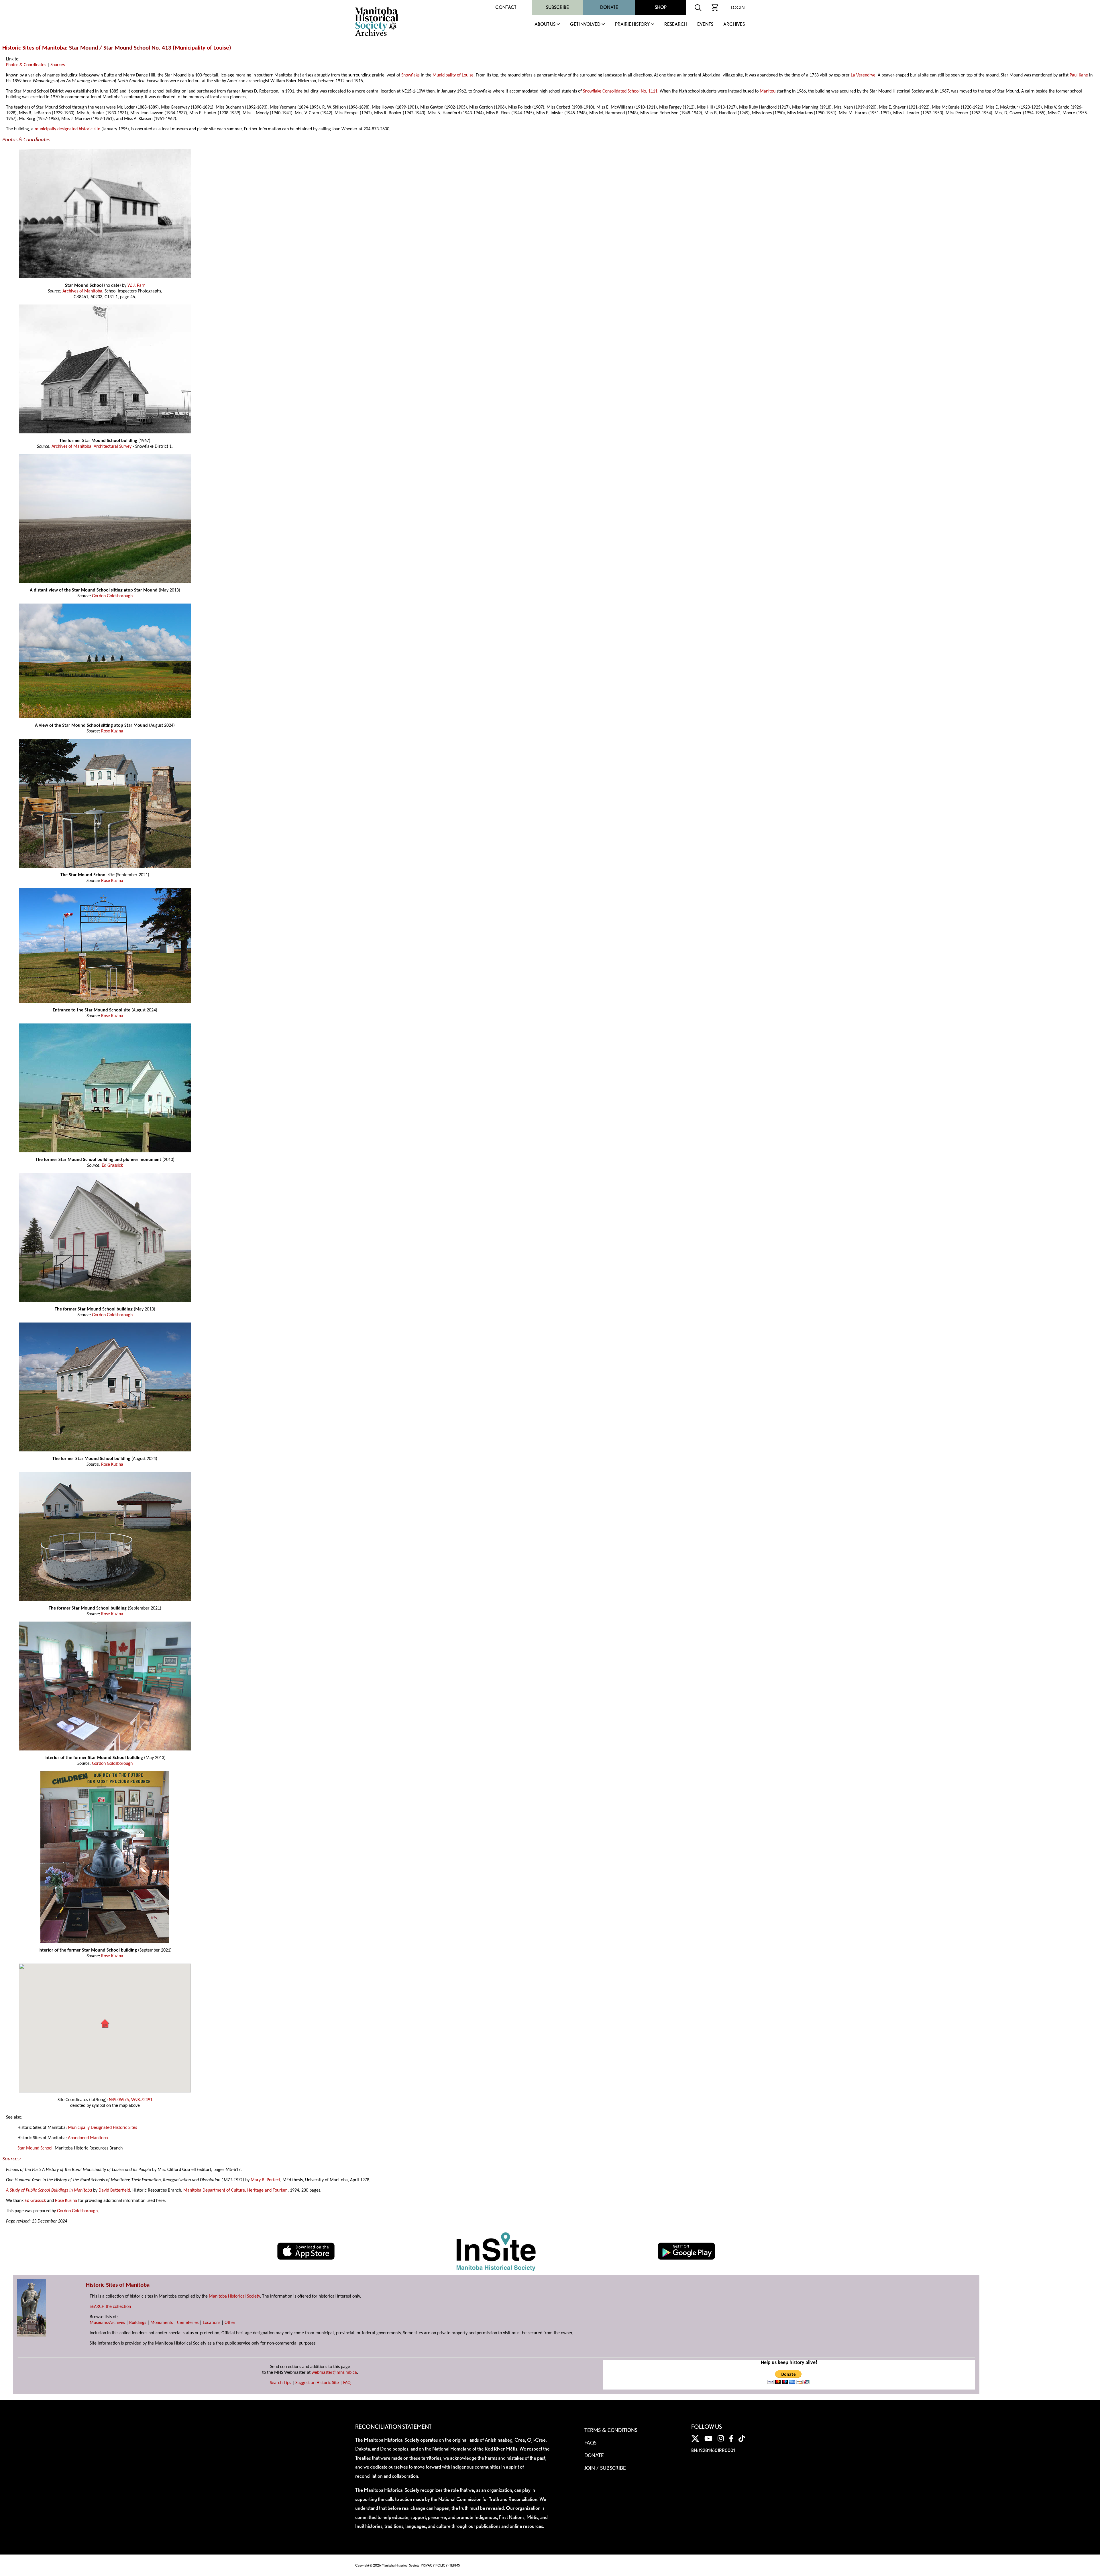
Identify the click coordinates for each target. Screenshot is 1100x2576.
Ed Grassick (112, 1166)
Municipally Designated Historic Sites (102, 2128)
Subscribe (557, 7)
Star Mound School (35, 2148)
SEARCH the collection (110, 2307)
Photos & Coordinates (26, 65)
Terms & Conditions (611, 2430)
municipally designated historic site (67, 129)
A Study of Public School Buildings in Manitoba (49, 2190)
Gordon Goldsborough (112, 596)
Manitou (768, 91)
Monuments (162, 2323)
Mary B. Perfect (265, 2180)
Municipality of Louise (202, 48)
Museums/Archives (107, 2323)
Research (676, 24)
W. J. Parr (136, 286)
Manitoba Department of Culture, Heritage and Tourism (235, 2190)
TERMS (455, 2565)
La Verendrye (863, 75)
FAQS (590, 2443)
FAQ (347, 2383)
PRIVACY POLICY (434, 2565)
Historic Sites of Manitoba (34, 48)
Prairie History (632, 24)
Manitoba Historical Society (234, 2296)
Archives (734, 24)
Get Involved (585, 24)
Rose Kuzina (112, 731)
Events (705, 24)
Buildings (138, 2323)
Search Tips (280, 2383)
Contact (506, 7)
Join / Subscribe (605, 2468)
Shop (661, 7)
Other (230, 2323)
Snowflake (410, 75)
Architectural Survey (113, 447)
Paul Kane (1079, 75)
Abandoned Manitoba (88, 2138)
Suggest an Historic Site (317, 2383)
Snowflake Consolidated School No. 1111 (620, 91)
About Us (545, 24)
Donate (609, 7)
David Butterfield (114, 2190)
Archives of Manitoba (82, 291)
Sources (58, 65)
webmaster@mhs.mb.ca (334, 2373)
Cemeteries (188, 2323)
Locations (212, 2323)
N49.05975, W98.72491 (131, 2100)
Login (738, 8)
